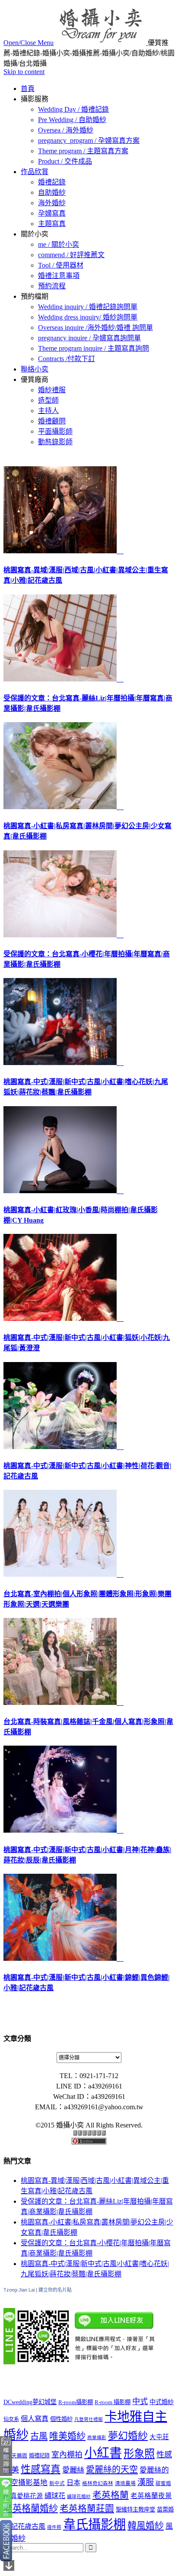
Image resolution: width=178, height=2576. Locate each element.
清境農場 (125, 2484)
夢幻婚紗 (128, 2436)
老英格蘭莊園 (87, 2508)
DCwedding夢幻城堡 (30, 2402)
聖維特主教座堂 (135, 2510)
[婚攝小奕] (102, 43)
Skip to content (24, 72)
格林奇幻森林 (98, 2484)
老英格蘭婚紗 (31, 2508)
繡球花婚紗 (79, 2497)
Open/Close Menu (29, 43)
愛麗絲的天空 (112, 2469)
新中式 (57, 2484)
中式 (140, 2402)
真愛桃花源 (27, 2496)
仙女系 (11, 2419)
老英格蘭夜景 (151, 2496)
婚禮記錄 (39, 2456)
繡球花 (55, 2496)
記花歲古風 (28, 2526)
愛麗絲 (73, 2470)
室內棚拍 (67, 2455)
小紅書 (103, 2453)
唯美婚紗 (67, 2436)
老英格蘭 (111, 2495)
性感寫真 (41, 2469)
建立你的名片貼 (55, 2290)
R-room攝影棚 (76, 2402)
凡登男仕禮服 (89, 2419)
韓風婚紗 (146, 2526)
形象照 (139, 2454)
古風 (39, 2436)
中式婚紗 (162, 2402)
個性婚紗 (61, 2419)
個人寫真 (35, 2419)
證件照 (54, 2527)
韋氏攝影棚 (94, 2524)
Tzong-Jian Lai (19, 2290)
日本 (73, 2483)
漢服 (146, 2482)
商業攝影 (97, 2438)
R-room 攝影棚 (113, 2402)
